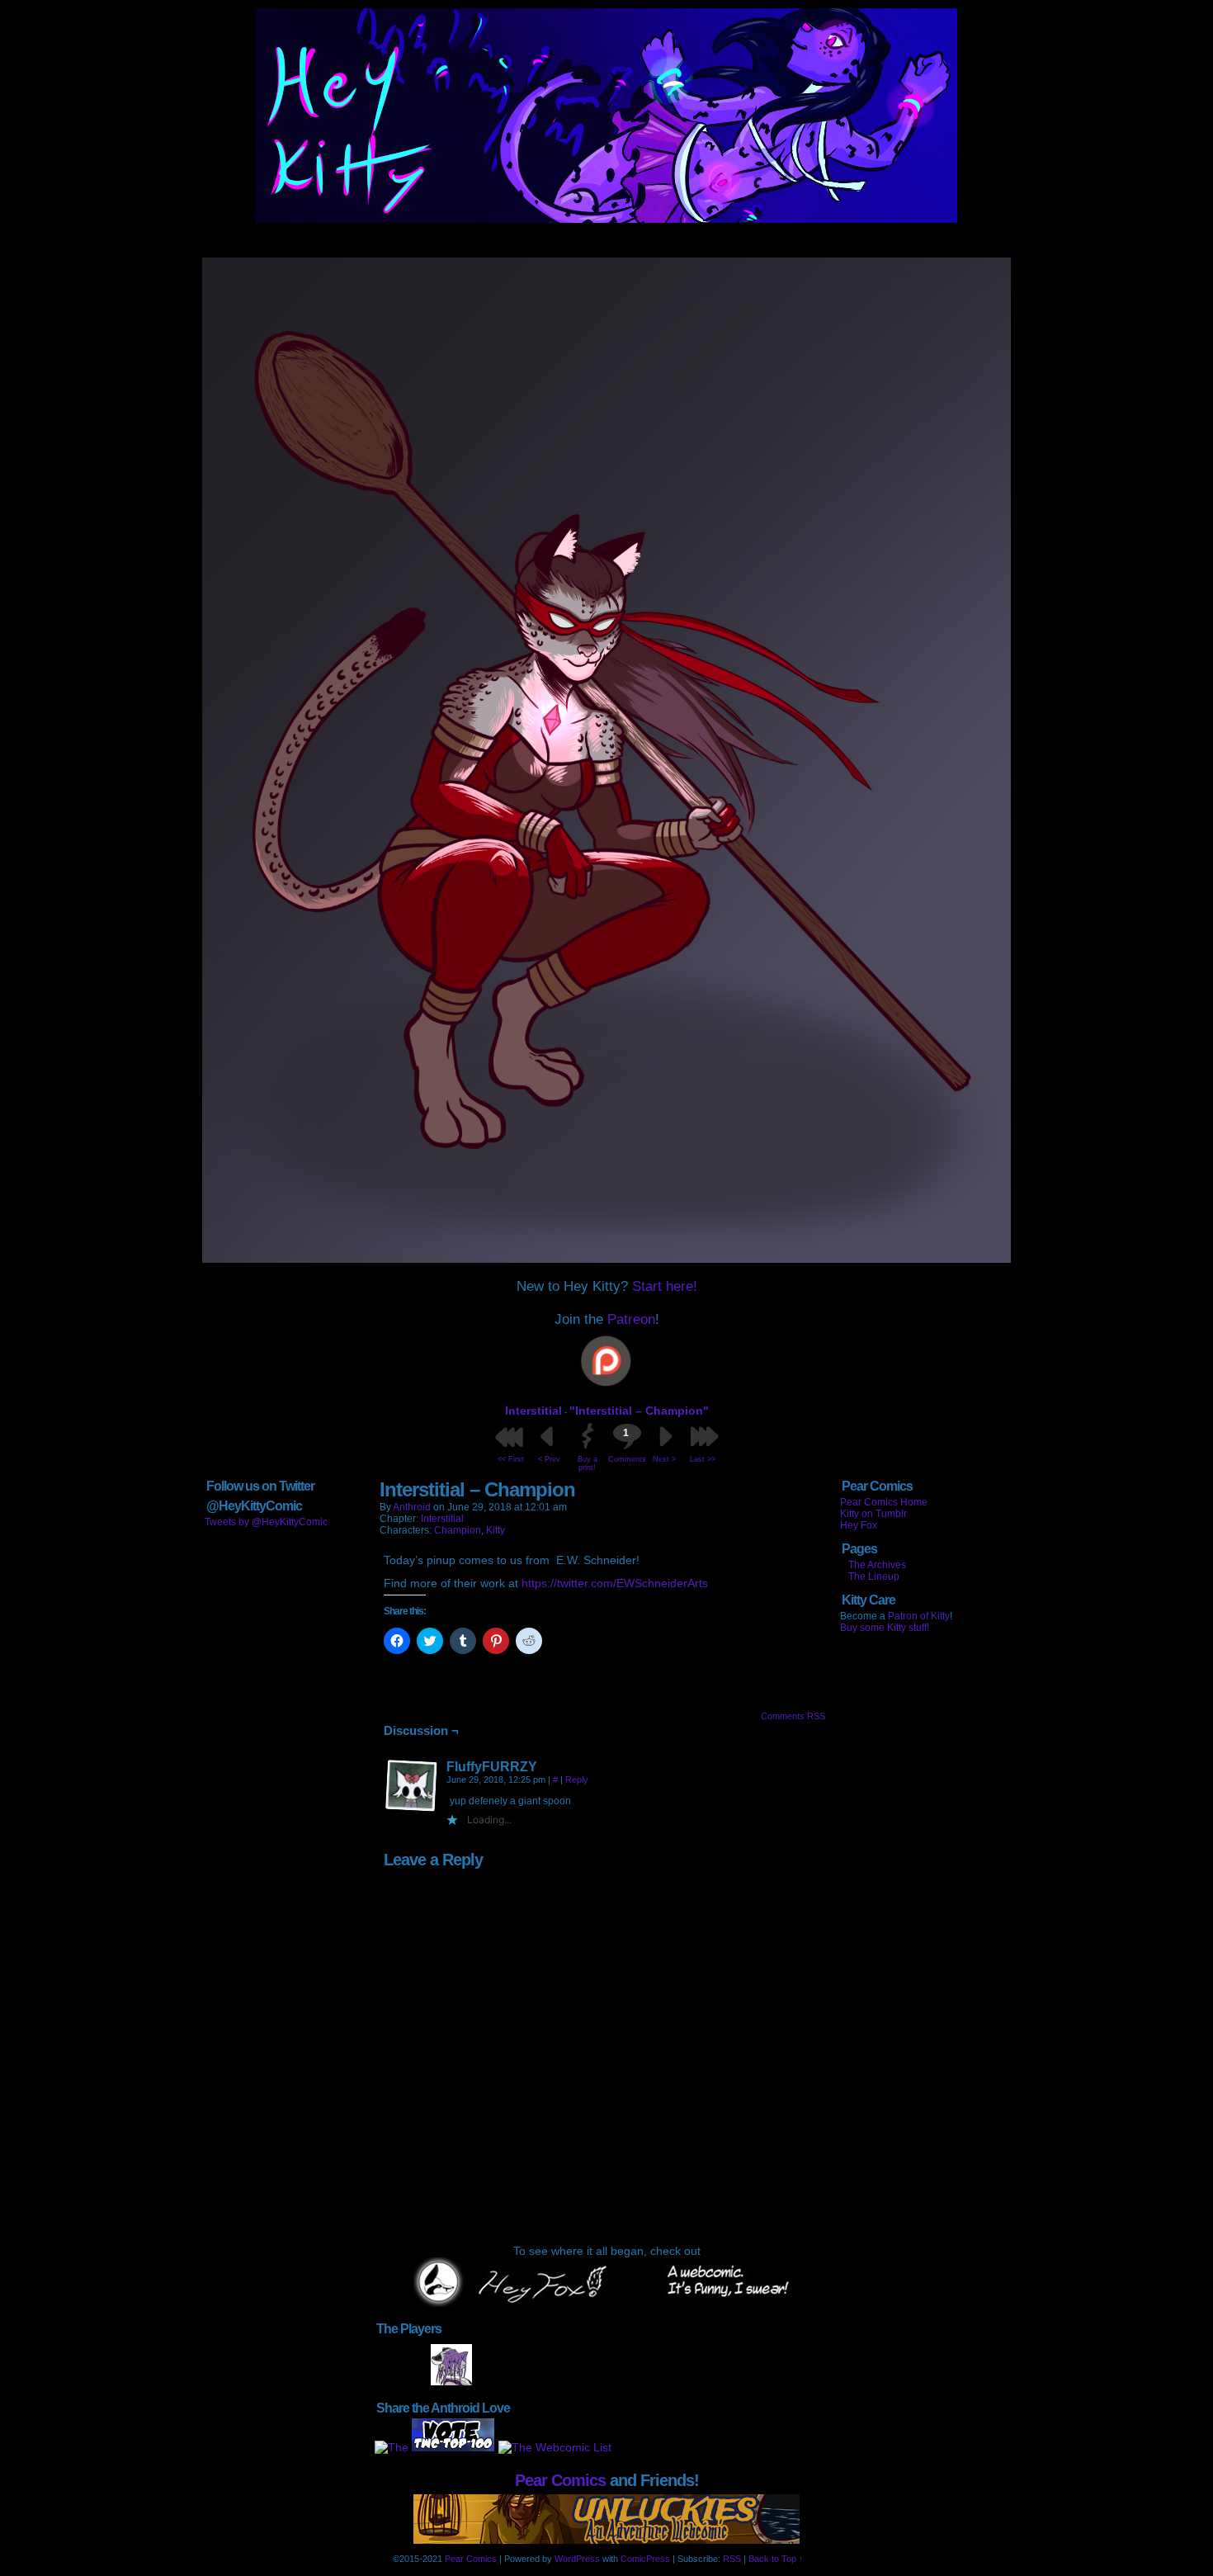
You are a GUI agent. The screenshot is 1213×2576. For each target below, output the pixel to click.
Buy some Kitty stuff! (885, 1628)
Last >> (703, 1459)
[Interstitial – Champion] (606, 1259)
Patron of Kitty (919, 1616)
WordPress (577, 2559)
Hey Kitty (606, 116)
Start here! (665, 1286)
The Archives (877, 1565)
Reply (577, 1780)
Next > (664, 1459)
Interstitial (533, 1411)
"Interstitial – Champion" (639, 1411)
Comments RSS (793, 1716)
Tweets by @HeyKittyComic (266, 1522)
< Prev (549, 1459)
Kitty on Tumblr (873, 1514)
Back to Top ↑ (776, 2559)
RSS (732, 2559)
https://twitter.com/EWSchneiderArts (615, 1583)
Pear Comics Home (884, 1502)
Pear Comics (560, 2480)
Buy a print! (588, 1463)
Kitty (496, 1530)
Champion (458, 1530)
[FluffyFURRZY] (412, 1786)
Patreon (631, 1319)
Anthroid (412, 1507)
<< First (511, 1459)
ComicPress (645, 2559)
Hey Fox (859, 1525)
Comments (626, 1445)
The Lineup (874, 1576)
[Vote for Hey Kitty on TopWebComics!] (453, 2447)
